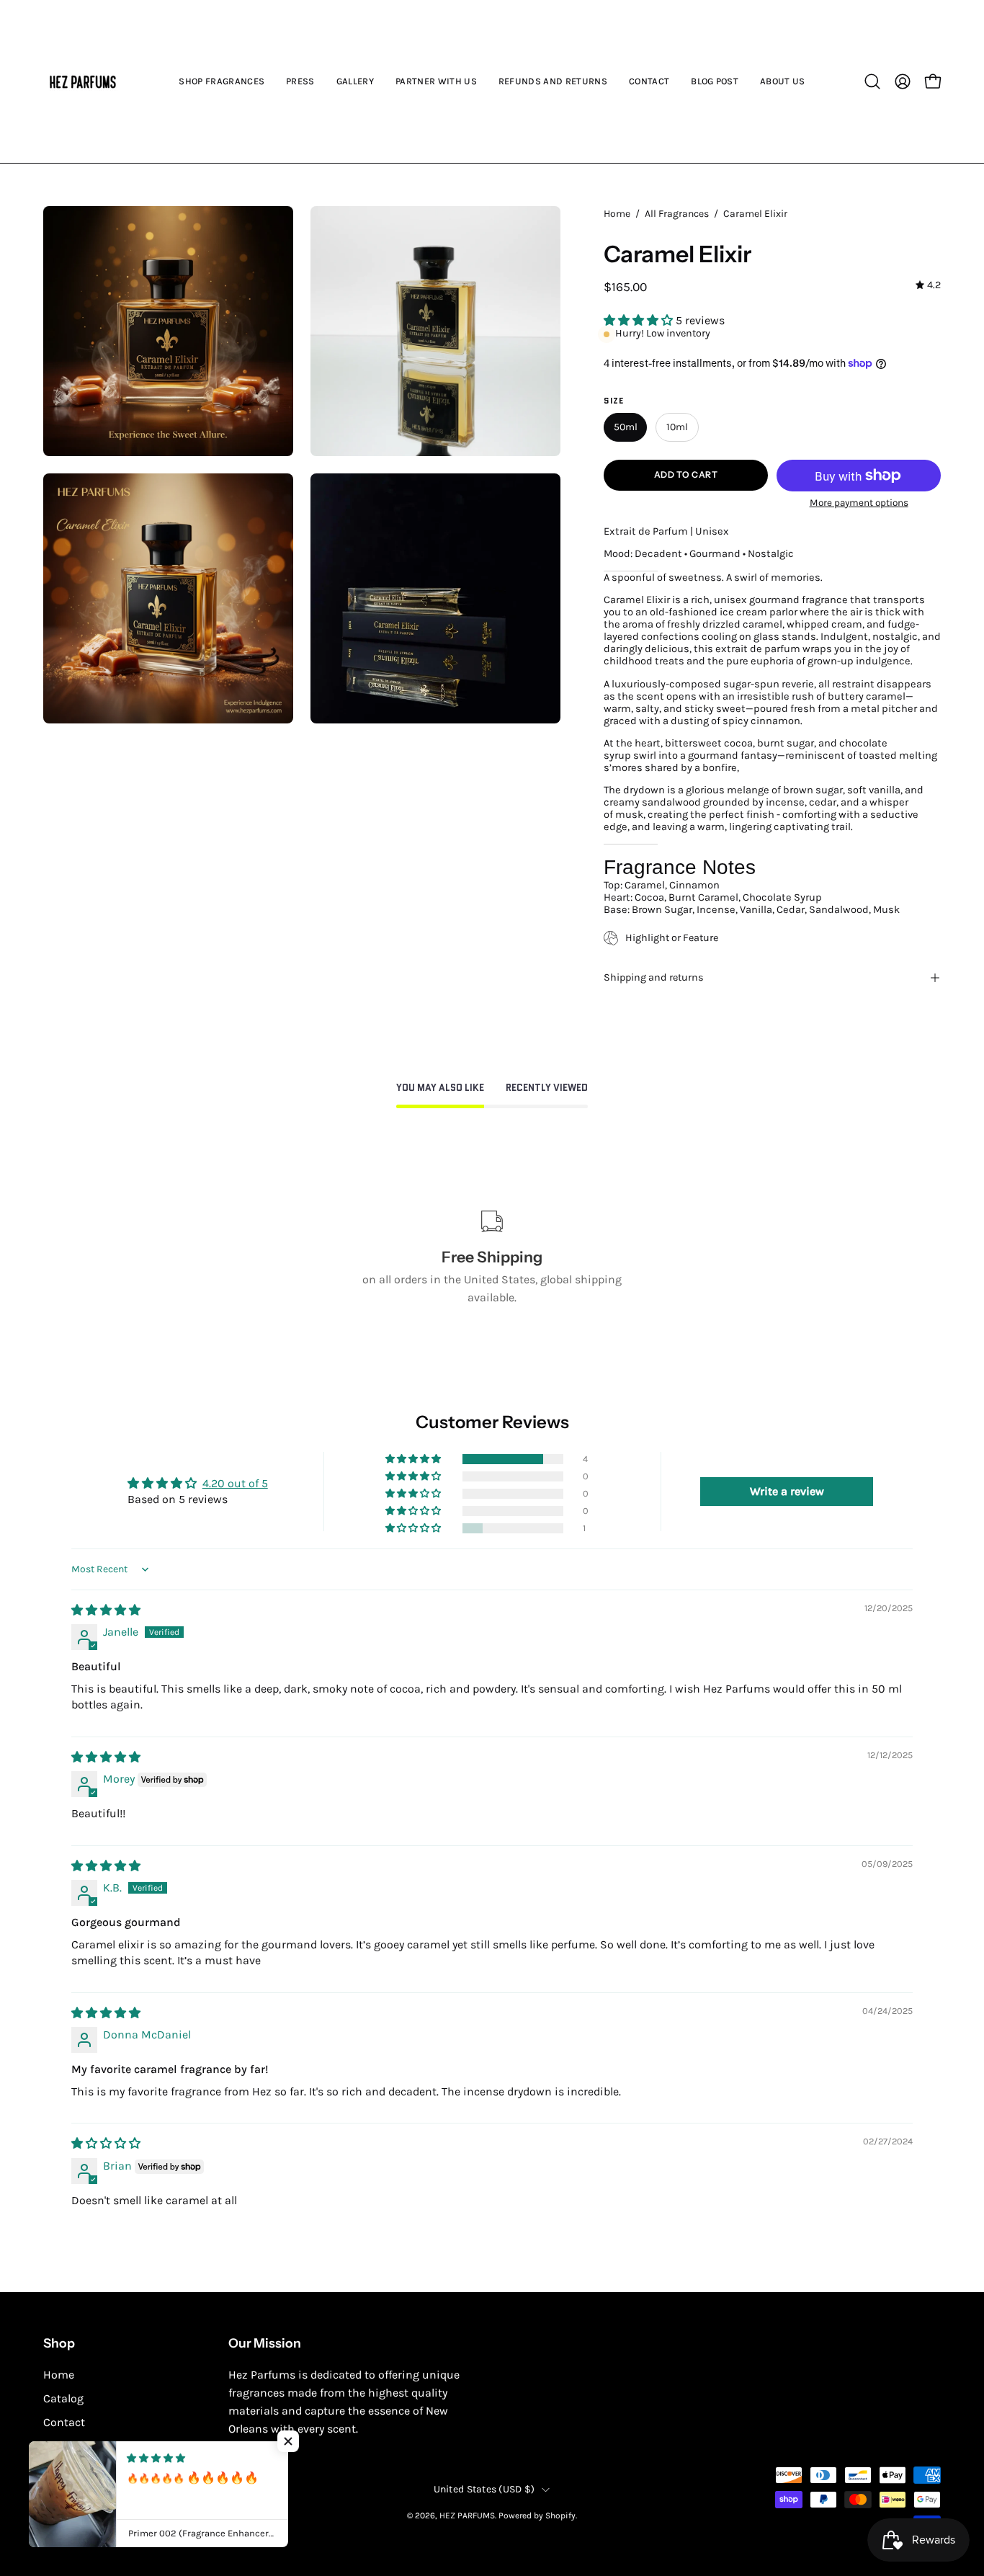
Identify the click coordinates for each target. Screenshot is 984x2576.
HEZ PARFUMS (467, 2515)
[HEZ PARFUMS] (83, 81)
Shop (59, 2343)
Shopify (560, 2515)
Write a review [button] (787, 1491)
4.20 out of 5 (235, 1483)
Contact (64, 2422)
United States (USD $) (484, 2489)
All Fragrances (677, 214)
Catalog (63, 2398)
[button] (872, 81)
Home (617, 214)
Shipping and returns (654, 977)
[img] (928, 286)
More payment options (858, 503)
